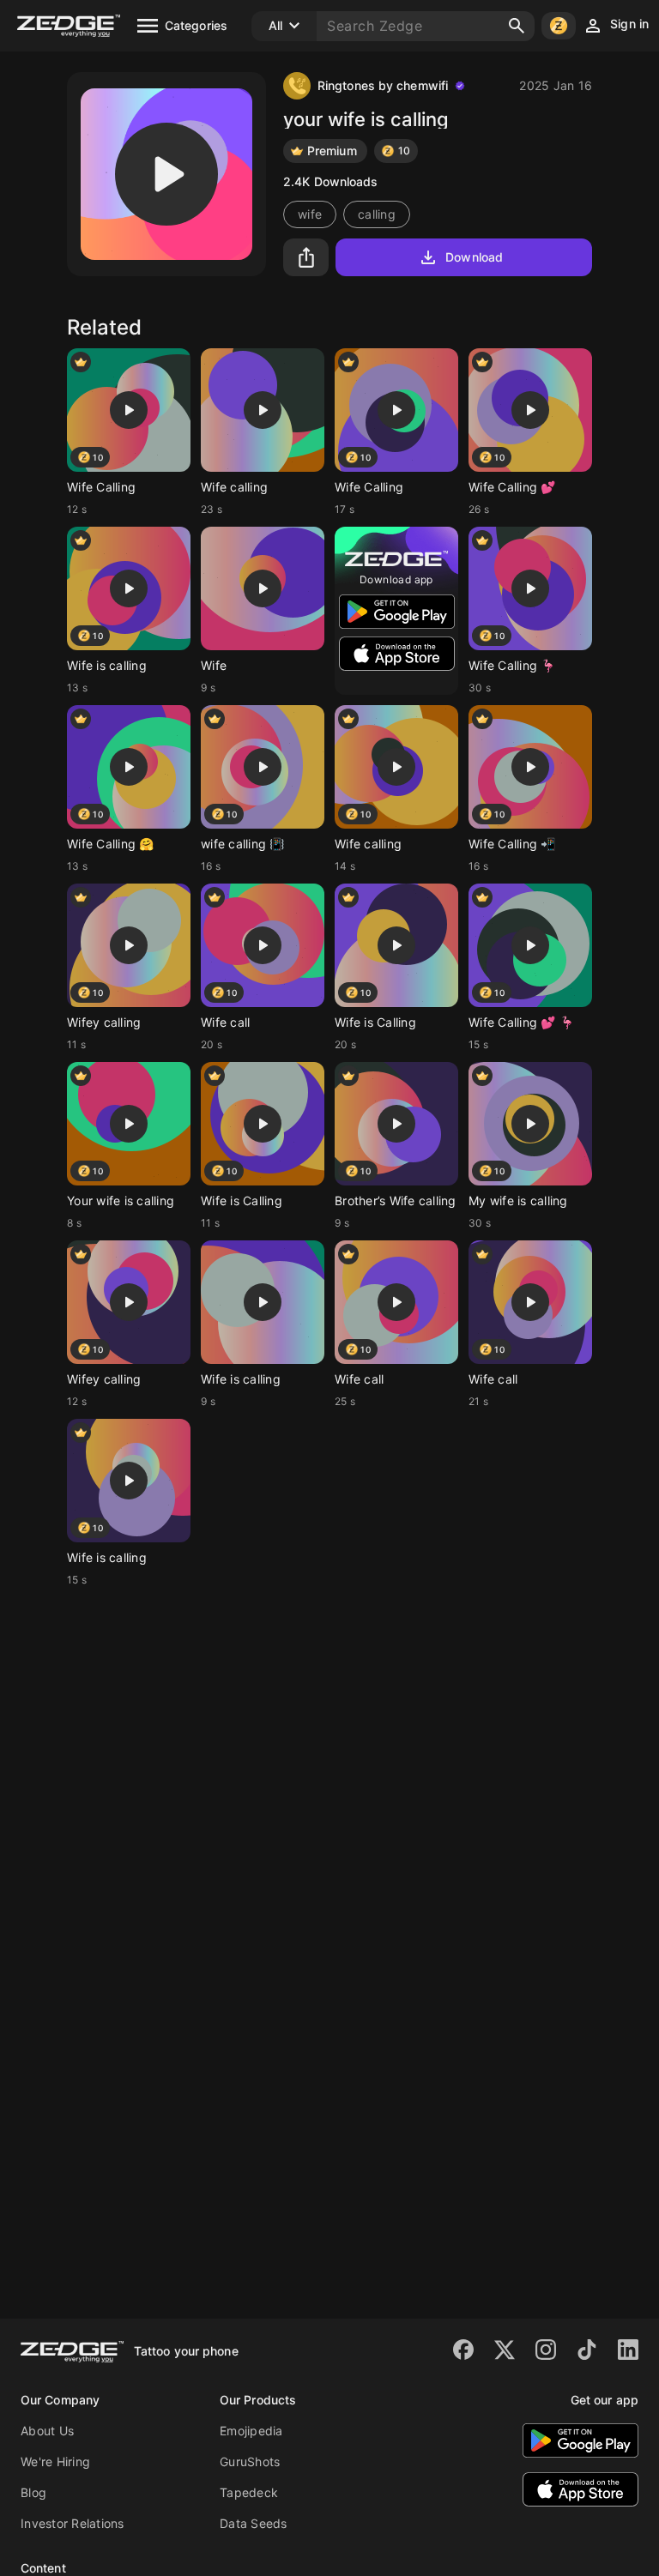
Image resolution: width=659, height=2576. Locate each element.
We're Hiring (55, 2461)
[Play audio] (166, 174)
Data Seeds (254, 2523)
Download (474, 257)
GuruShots (250, 2461)
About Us (47, 2431)
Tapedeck (249, 2492)
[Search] (517, 26)
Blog (33, 2492)
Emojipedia (251, 2431)
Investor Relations (73, 2523)
